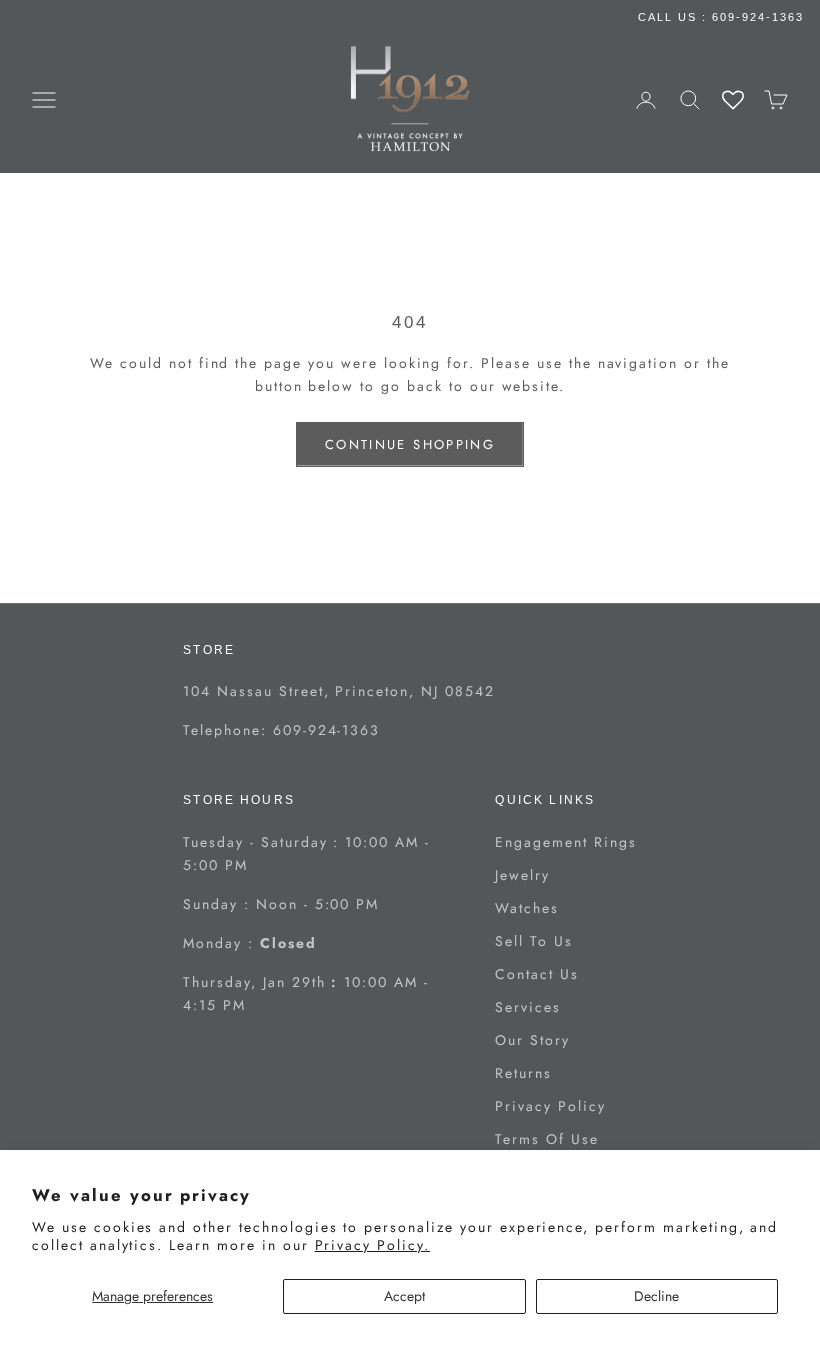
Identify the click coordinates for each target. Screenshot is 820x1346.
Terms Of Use (547, 1139)
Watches (527, 908)
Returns (523, 1073)
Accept (404, 1296)
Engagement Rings (565, 842)
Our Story (532, 1040)
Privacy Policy (550, 1106)
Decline (656, 1296)
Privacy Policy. (372, 1245)
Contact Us (537, 974)
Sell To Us (534, 941)
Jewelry (522, 875)
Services (528, 1007)
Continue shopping (410, 444)
